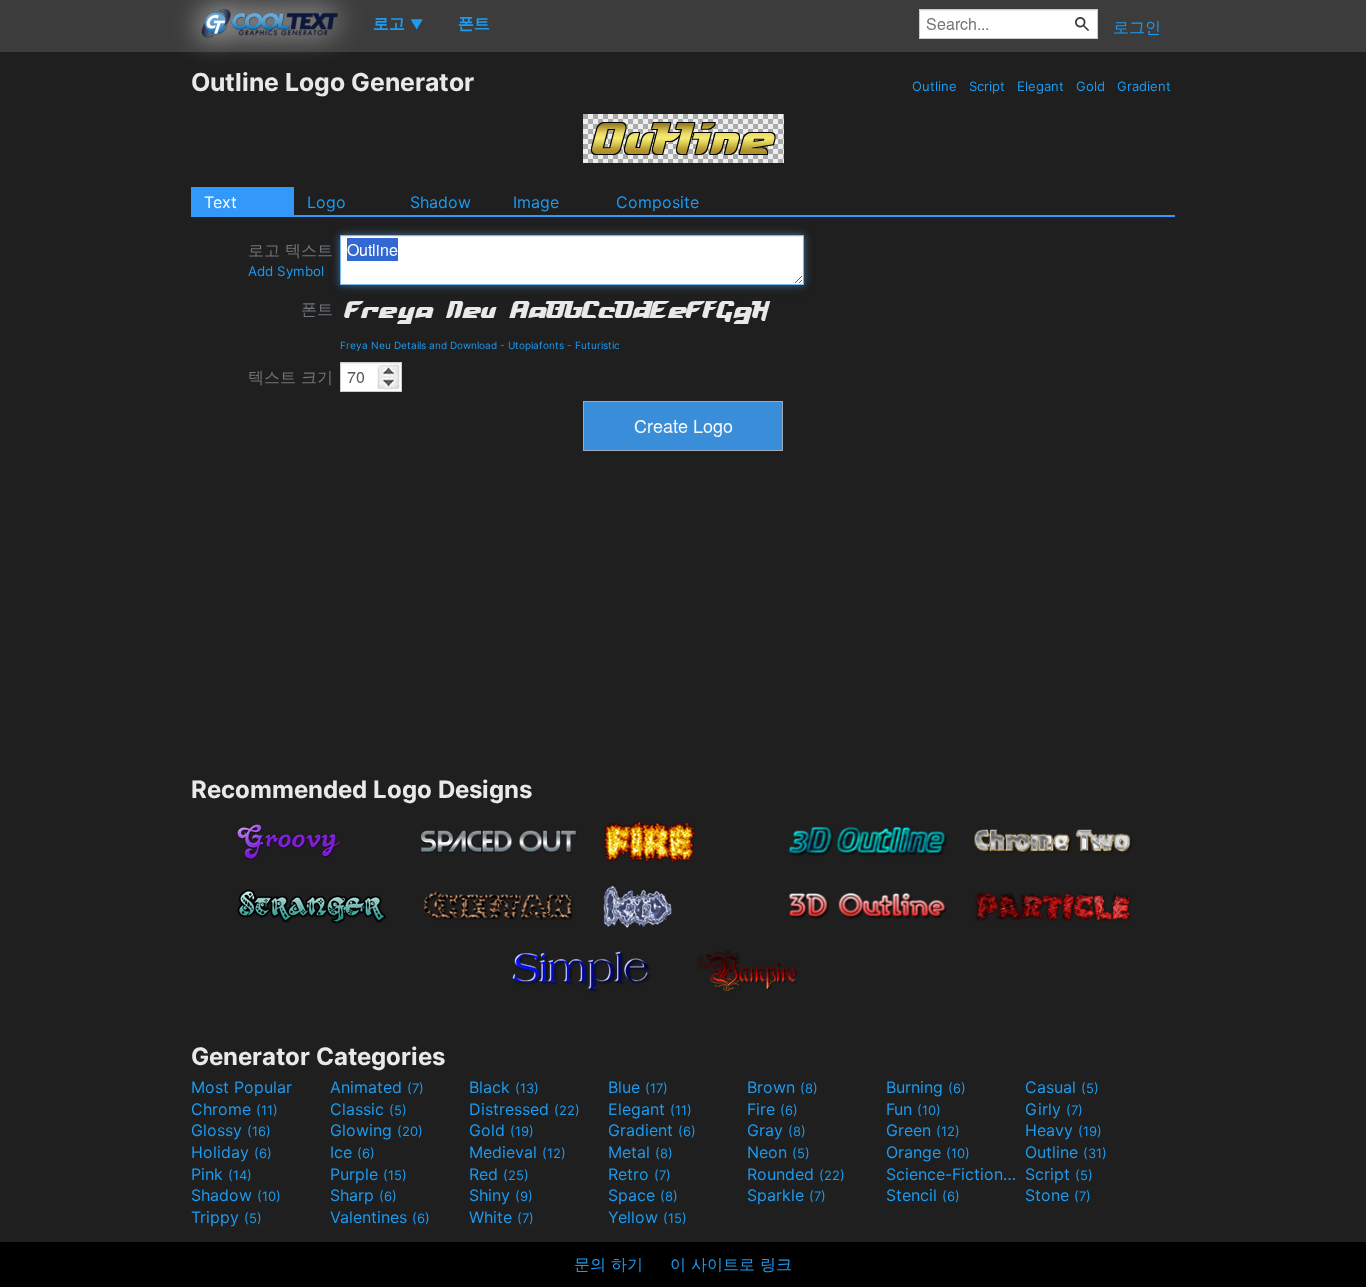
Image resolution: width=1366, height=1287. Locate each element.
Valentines (380, 1217)
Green (923, 1130)
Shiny (501, 1195)
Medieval (517, 1152)
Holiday (231, 1152)
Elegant (1040, 86)
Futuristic (597, 345)
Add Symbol (286, 271)
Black (504, 1087)
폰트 (317, 309)
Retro (639, 1174)
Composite (657, 202)
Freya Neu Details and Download (418, 345)
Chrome (234, 1109)
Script (987, 86)
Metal (640, 1152)
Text (220, 202)
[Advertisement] (95, 367)
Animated (377, 1087)
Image (536, 202)
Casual (1062, 1087)
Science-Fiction (953, 1174)
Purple (368, 1174)
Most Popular (241, 1087)
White (501, 1217)
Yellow (647, 1217)
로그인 (1137, 27)
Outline (934, 86)
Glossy (231, 1130)
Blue (638, 1087)
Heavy (1063, 1130)
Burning (926, 1087)
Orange (928, 1152)
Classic (368, 1109)
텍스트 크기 (290, 377)
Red (499, 1174)
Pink (221, 1174)
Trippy (226, 1217)
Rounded (796, 1174)
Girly (1054, 1109)
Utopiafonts (536, 345)
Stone (1058, 1195)
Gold (1090, 86)
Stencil (923, 1195)
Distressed (524, 1109)
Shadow (440, 202)
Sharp (363, 1195)
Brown (782, 1087)
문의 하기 (608, 1264)
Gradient (1144, 86)
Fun (913, 1109)
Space (643, 1195)
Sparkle (786, 1195)
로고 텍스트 (290, 259)
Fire (772, 1109)
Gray (776, 1130)
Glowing (376, 1130)
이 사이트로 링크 (731, 1264)
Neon (778, 1152)
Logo (326, 202)
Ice (352, 1152)
